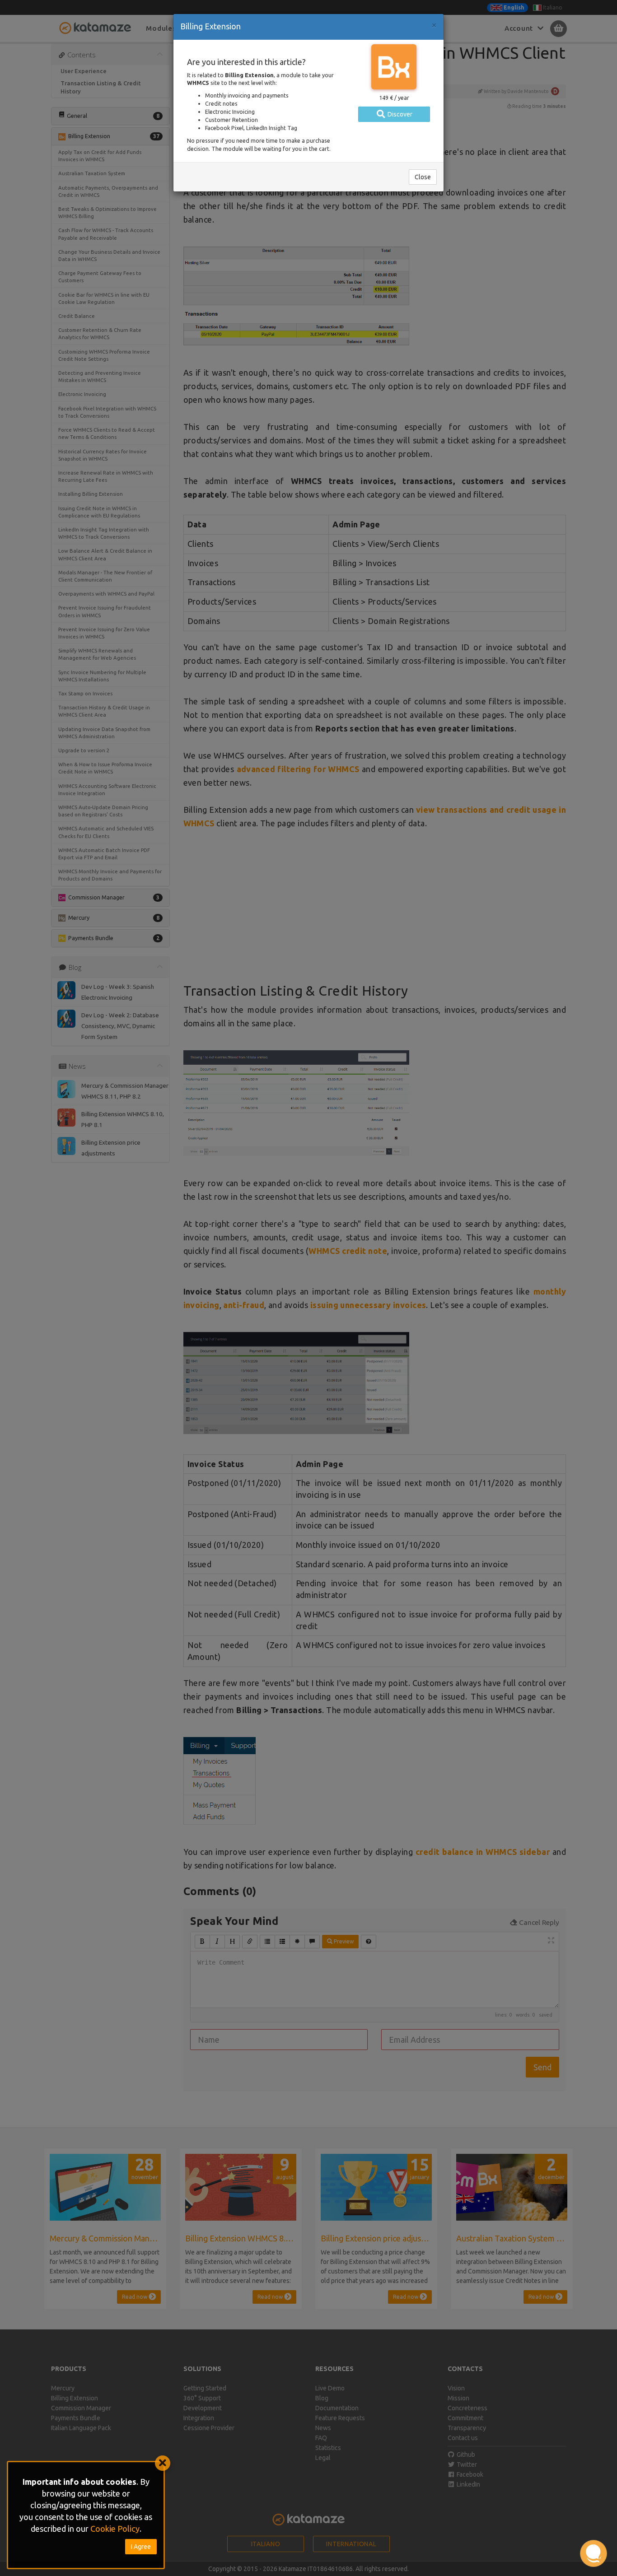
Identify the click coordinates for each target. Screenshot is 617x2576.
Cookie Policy (115, 2529)
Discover (399, 114)
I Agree (141, 2547)
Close (423, 177)
